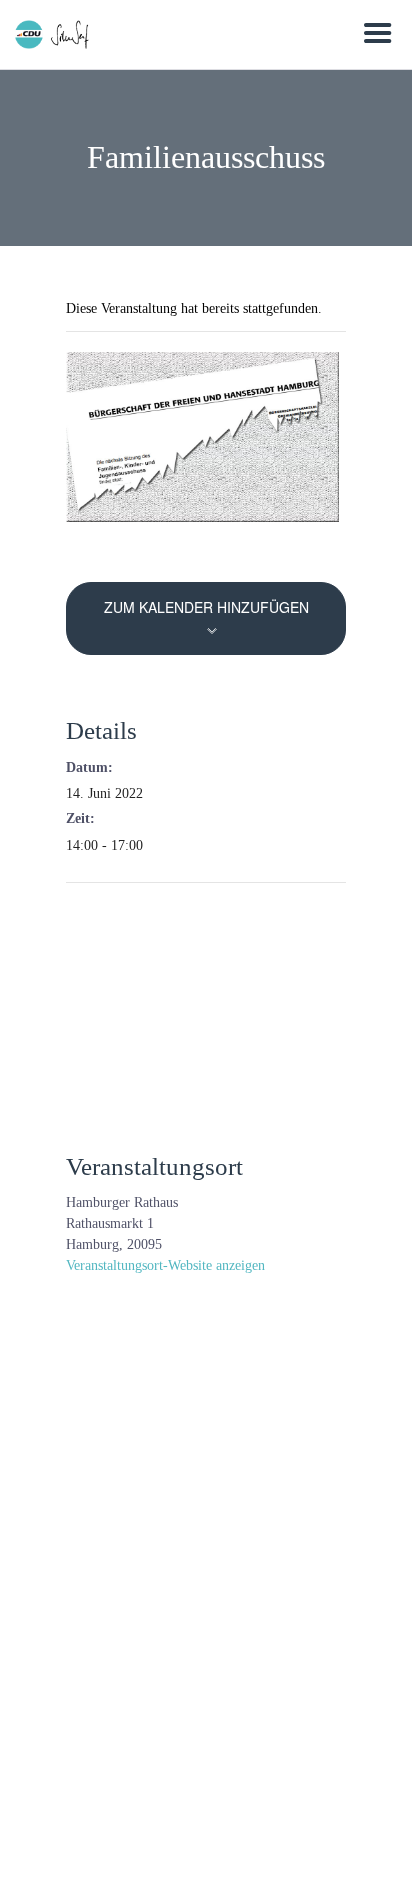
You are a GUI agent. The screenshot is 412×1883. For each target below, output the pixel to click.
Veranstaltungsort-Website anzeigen (165, 1265)
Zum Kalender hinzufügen (206, 607)
